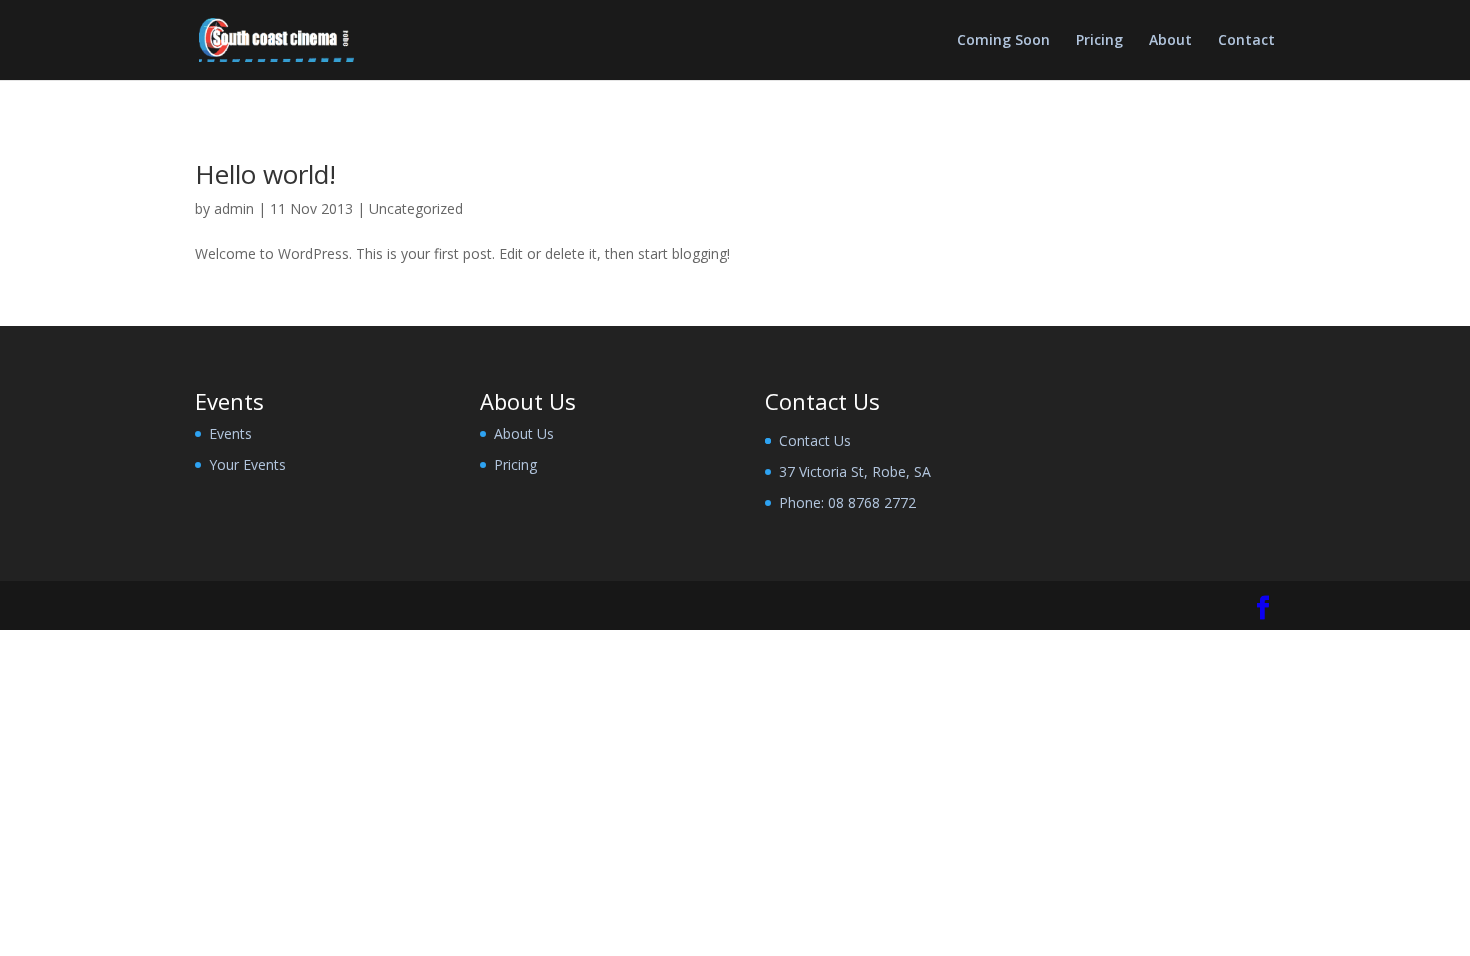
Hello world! (265, 174)
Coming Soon (1003, 41)
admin (234, 208)
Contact (1246, 41)
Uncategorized (416, 208)
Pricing (1099, 41)
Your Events (247, 464)
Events (230, 433)
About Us (524, 433)
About (1170, 41)
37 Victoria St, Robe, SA (855, 471)
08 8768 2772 (872, 502)
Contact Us (815, 440)
